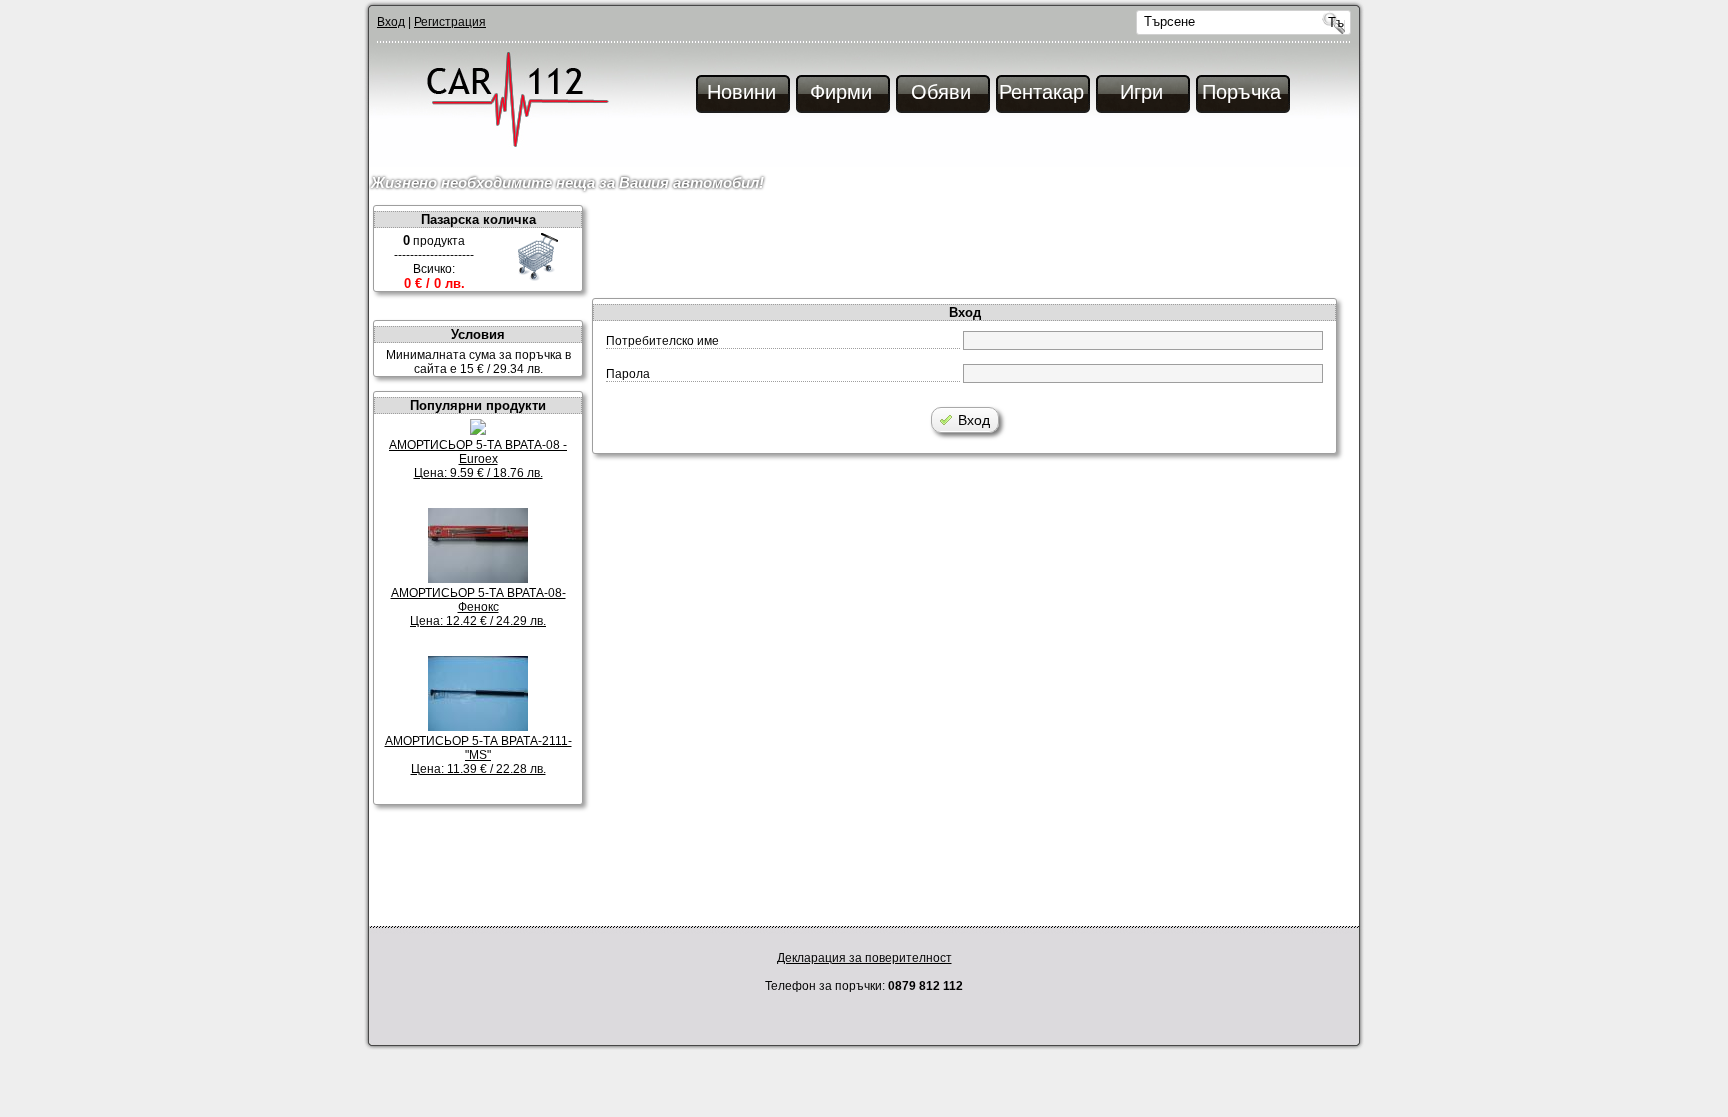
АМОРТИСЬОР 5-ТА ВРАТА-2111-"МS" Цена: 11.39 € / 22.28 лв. (478, 755)
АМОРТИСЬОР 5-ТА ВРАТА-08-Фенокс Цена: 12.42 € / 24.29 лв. (478, 607)
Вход (391, 22)
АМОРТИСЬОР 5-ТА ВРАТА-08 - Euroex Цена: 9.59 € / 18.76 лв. (478, 459)
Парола (628, 374)
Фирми (841, 92)
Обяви (941, 92)
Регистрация (450, 22)
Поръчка (1241, 92)
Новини (741, 92)
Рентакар (1041, 92)
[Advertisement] (974, 250)
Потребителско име (662, 341)
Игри (1141, 92)
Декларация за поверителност (864, 958)
